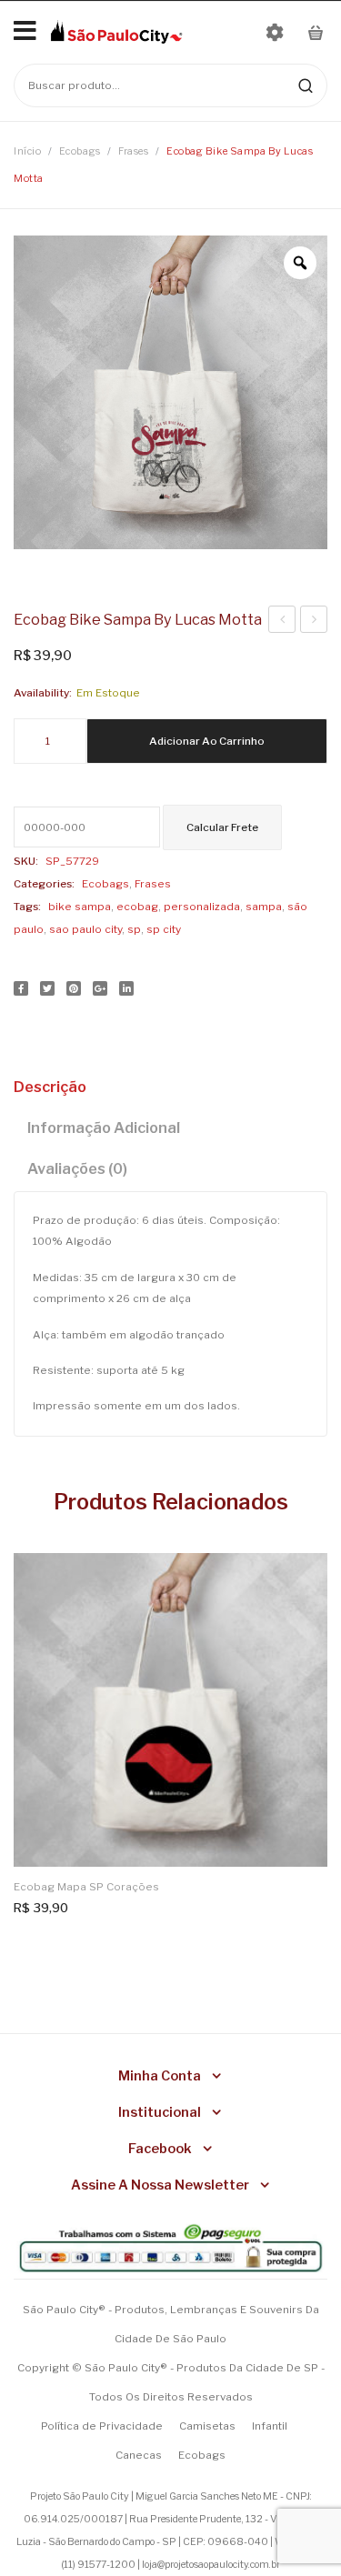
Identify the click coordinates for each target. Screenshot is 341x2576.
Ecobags (80, 151)
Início (27, 151)
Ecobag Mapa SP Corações (86, 1887)
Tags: (27, 907)
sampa (264, 907)
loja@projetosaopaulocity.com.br (211, 2565)
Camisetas (207, 2426)
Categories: (44, 884)
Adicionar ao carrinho (207, 741)
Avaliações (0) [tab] (77, 1168)
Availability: (43, 693)
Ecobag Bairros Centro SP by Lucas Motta (314, 622)
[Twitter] (47, 988)
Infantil (270, 2426)
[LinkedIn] (126, 988)
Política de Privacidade (102, 2426)
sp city (164, 929)
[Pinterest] (74, 988)
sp (134, 929)
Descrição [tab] (50, 1087)
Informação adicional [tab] (104, 1128)
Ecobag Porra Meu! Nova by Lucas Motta (282, 622)
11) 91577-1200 (100, 2565)
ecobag (137, 907)
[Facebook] (21, 988)
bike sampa (80, 907)
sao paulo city (85, 929)
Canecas (139, 2455)
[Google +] (100, 988)
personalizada (202, 907)
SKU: (26, 861)
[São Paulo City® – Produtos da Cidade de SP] (116, 31)
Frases (133, 151)
